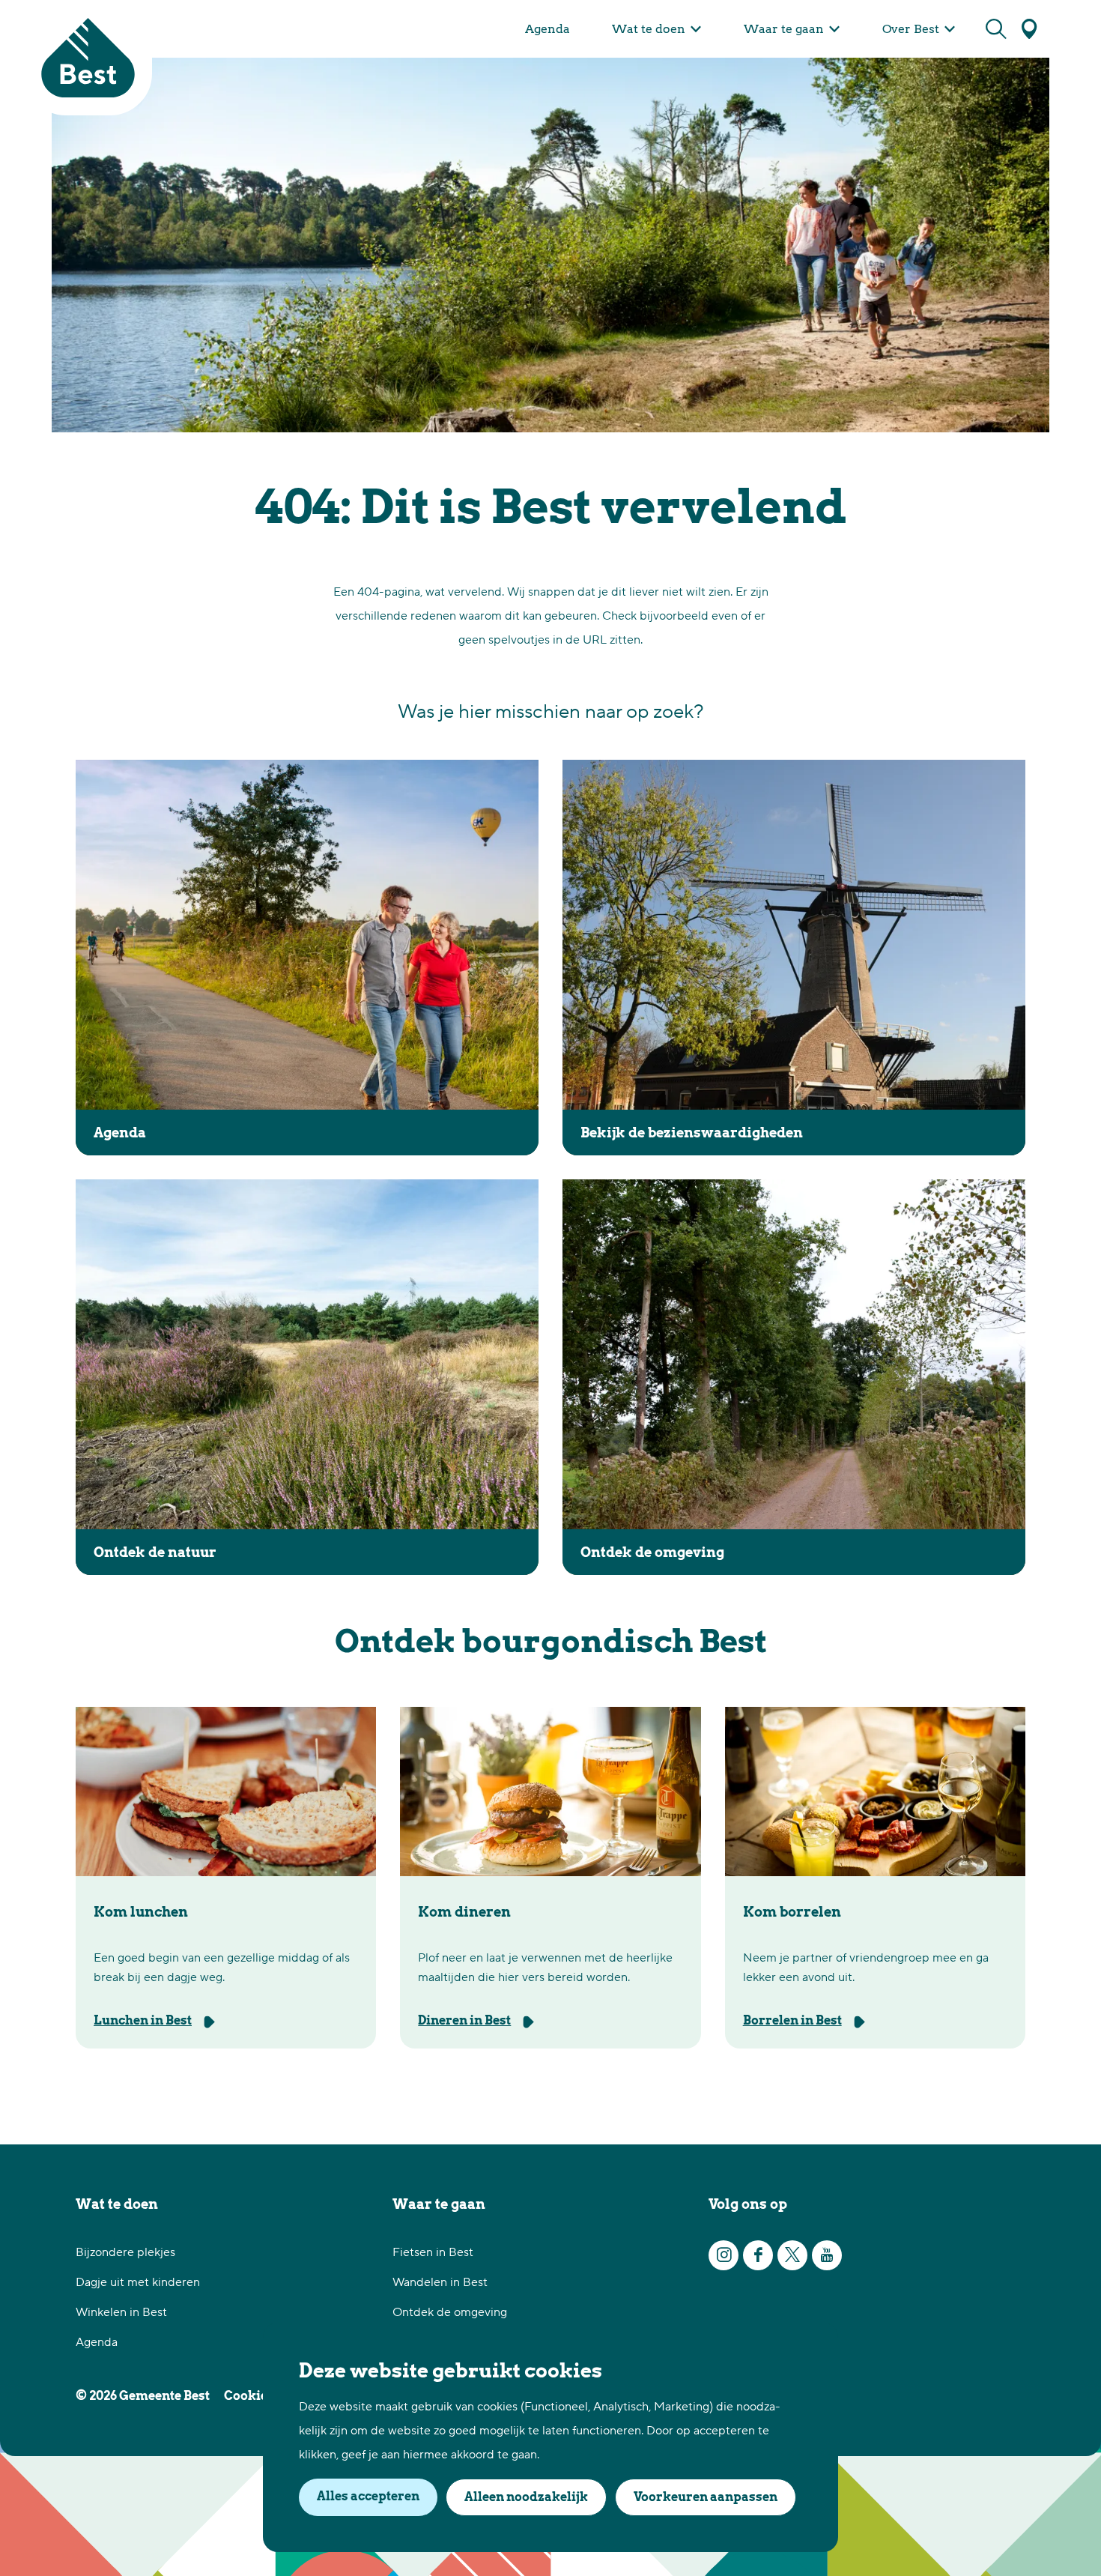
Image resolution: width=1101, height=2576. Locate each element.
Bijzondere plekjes (125, 2252)
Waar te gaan (439, 2204)
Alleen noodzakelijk (526, 2497)
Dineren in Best (464, 2020)
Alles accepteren (368, 2496)
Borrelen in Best (792, 2020)
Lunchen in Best (143, 2020)
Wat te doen (117, 2204)
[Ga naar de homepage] (88, 58)
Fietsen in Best (433, 2252)
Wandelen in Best (440, 2282)
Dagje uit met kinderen (138, 2282)
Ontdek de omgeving (450, 2312)
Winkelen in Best (121, 2312)
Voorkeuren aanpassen (706, 2497)
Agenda (97, 2342)
